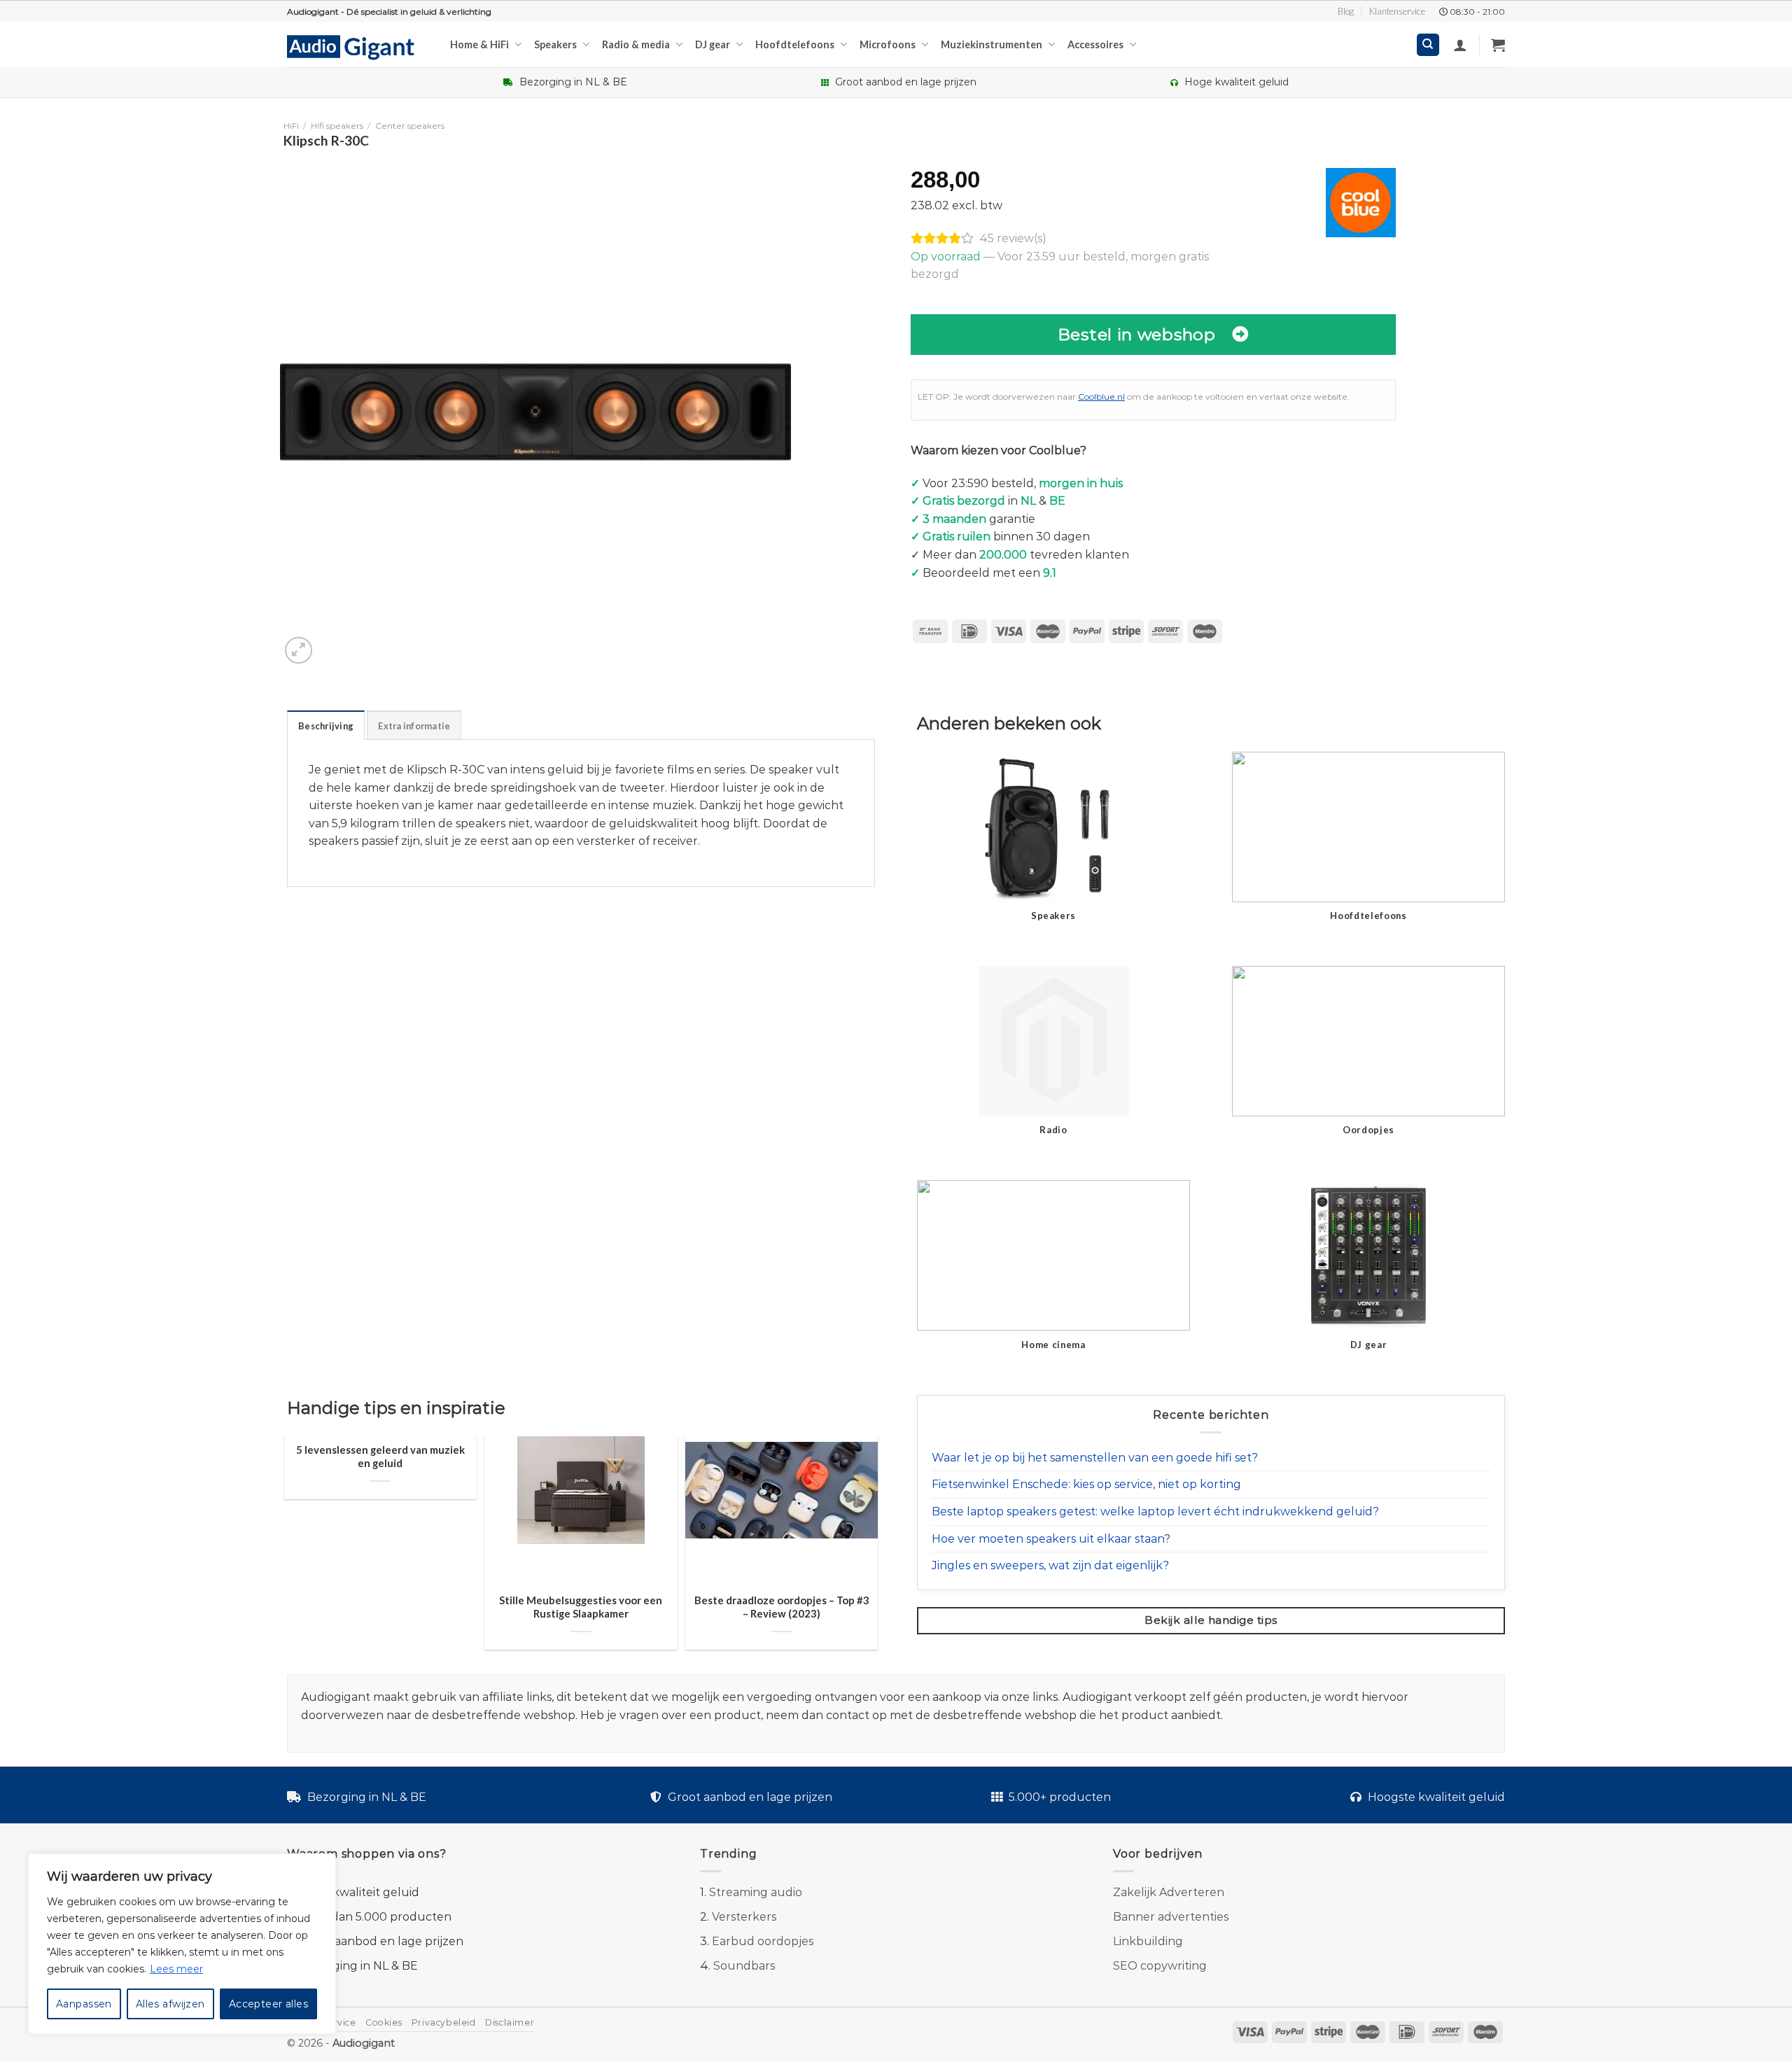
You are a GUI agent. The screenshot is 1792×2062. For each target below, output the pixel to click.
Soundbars (744, 1966)
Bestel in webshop (1137, 334)
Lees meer (176, 1969)
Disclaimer (510, 2022)
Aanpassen (84, 2004)
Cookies (384, 2022)
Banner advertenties (1171, 1917)
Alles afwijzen (170, 2004)
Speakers (555, 44)
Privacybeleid (444, 2022)
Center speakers (410, 126)
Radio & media (636, 44)
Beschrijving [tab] (326, 726)
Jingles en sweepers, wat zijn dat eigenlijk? (1050, 1565)
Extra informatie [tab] (414, 726)
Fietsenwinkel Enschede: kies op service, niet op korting (1086, 1484)
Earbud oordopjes (763, 1941)
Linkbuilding (1148, 1941)
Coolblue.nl (1101, 397)
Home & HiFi (479, 44)
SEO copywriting (1160, 1966)
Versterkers (744, 1917)
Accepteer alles (268, 2004)
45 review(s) (1013, 238)
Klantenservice (1397, 11)
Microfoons (888, 44)
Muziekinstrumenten (992, 44)
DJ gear (713, 44)
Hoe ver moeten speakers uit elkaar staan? (1051, 1539)
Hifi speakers (337, 126)
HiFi (291, 126)
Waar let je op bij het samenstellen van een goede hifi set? (1095, 1458)
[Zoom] (299, 651)
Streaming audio (756, 1892)
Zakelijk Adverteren (1169, 1892)
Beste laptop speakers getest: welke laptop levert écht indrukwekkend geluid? (1155, 1512)
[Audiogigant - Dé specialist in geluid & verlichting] (358, 46)
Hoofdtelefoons (795, 44)
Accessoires (1095, 44)
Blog (1346, 11)
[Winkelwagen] (1498, 45)
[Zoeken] (1428, 45)
